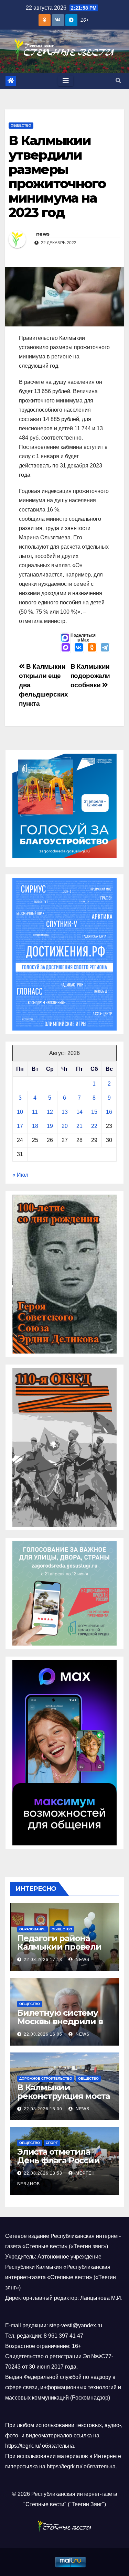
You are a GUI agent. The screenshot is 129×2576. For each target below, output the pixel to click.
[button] (118, 81)
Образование (33, 1929)
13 (65, 1112)
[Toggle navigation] (66, 81)
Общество (21, 125)
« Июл (20, 1175)
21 (79, 1126)
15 (94, 1112)
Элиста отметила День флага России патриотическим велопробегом (58, 2165)
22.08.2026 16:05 (43, 2034)
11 (35, 1112)
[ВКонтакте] (79, 648)
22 (94, 1126)
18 (35, 1126)
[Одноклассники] (92, 648)
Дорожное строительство (46, 2078)
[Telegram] (105, 648)
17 (20, 1126)
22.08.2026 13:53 (43, 2173)
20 (65, 1126)
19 (50, 1126)
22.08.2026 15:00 (43, 2109)
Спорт (52, 2143)
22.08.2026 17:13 (43, 1960)
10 (20, 1112)
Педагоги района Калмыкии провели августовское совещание (59, 1951)
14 (79, 1112)
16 (109, 1112)
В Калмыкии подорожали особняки (90, 676)
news (43, 234)
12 (50, 1112)
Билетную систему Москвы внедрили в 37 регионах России (60, 2021)
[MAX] (66, 648)
